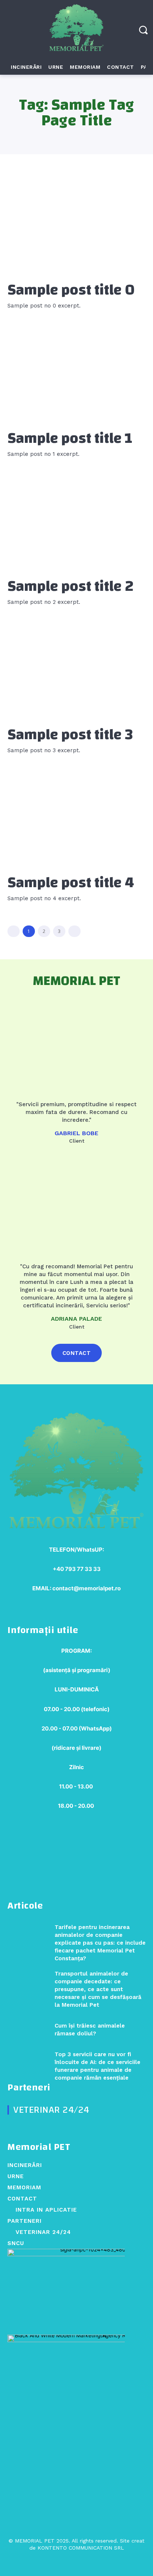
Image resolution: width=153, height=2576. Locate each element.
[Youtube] (90, 2562)
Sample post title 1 (70, 438)
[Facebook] (63, 2562)
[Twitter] (76, 2562)
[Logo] (76, 30)
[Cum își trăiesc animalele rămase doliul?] (28, 2030)
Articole (25, 1906)
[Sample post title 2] (76, 521)
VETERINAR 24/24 (51, 2110)
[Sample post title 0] (76, 225)
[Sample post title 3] (76, 669)
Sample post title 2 (71, 586)
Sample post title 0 (71, 290)
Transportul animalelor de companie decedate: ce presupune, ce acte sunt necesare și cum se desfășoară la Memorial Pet (98, 1989)
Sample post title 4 (71, 883)
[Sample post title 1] (76, 373)
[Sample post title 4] (76, 818)
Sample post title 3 (70, 735)
